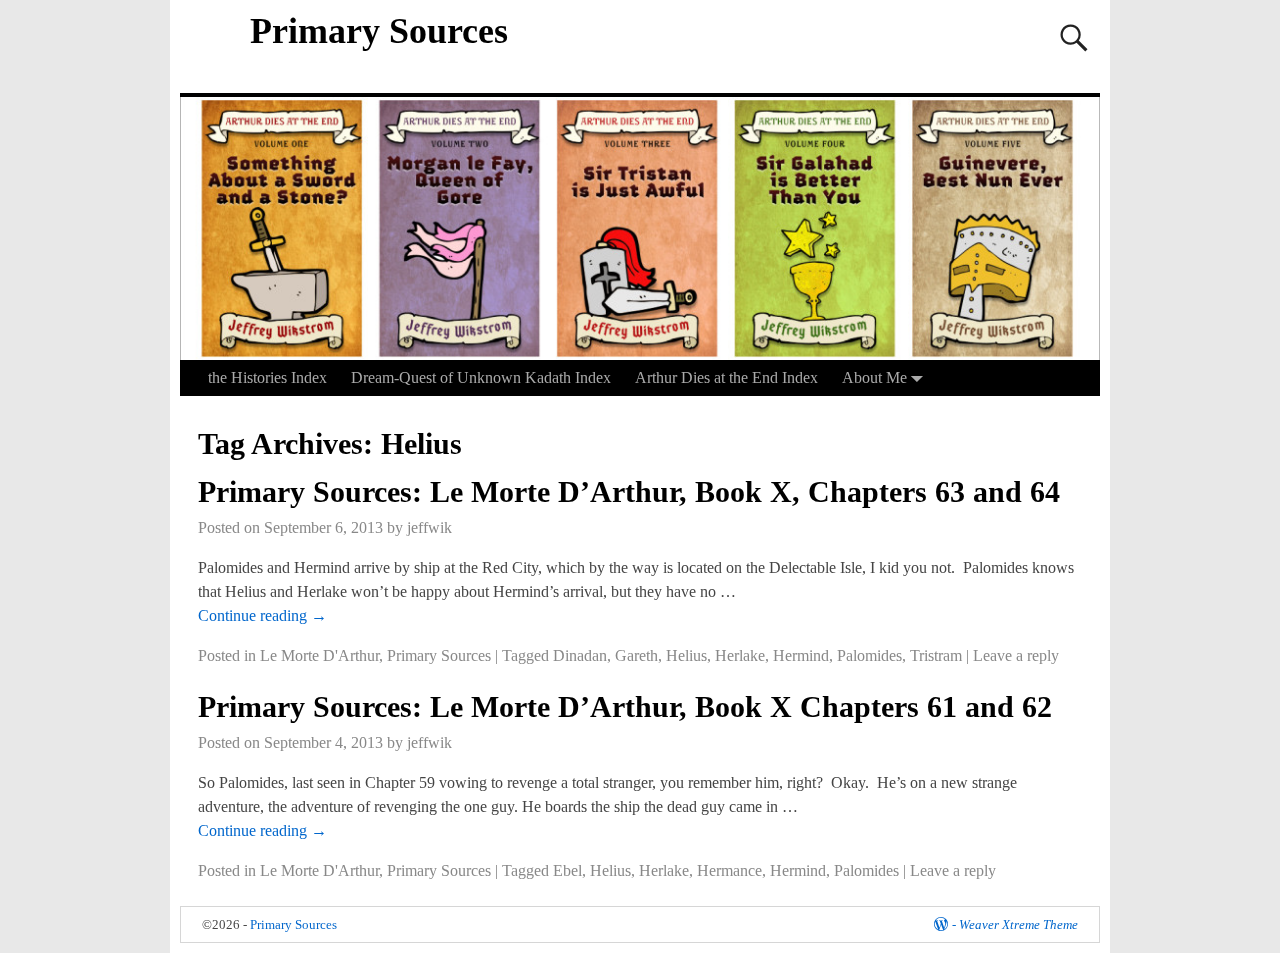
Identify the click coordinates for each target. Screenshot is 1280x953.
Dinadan (580, 655)
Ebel (567, 870)
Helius (686, 655)
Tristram (936, 655)
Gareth (636, 655)
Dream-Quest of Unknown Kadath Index (481, 377)
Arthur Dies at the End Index (726, 377)
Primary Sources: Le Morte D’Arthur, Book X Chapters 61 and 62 (625, 706)
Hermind (801, 655)
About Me (874, 377)
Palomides (869, 655)
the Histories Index (267, 377)
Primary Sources (379, 31)
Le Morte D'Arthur (319, 655)
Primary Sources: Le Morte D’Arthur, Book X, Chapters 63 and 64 (629, 491)
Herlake (740, 655)
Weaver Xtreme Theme (1018, 924)
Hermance (729, 870)
